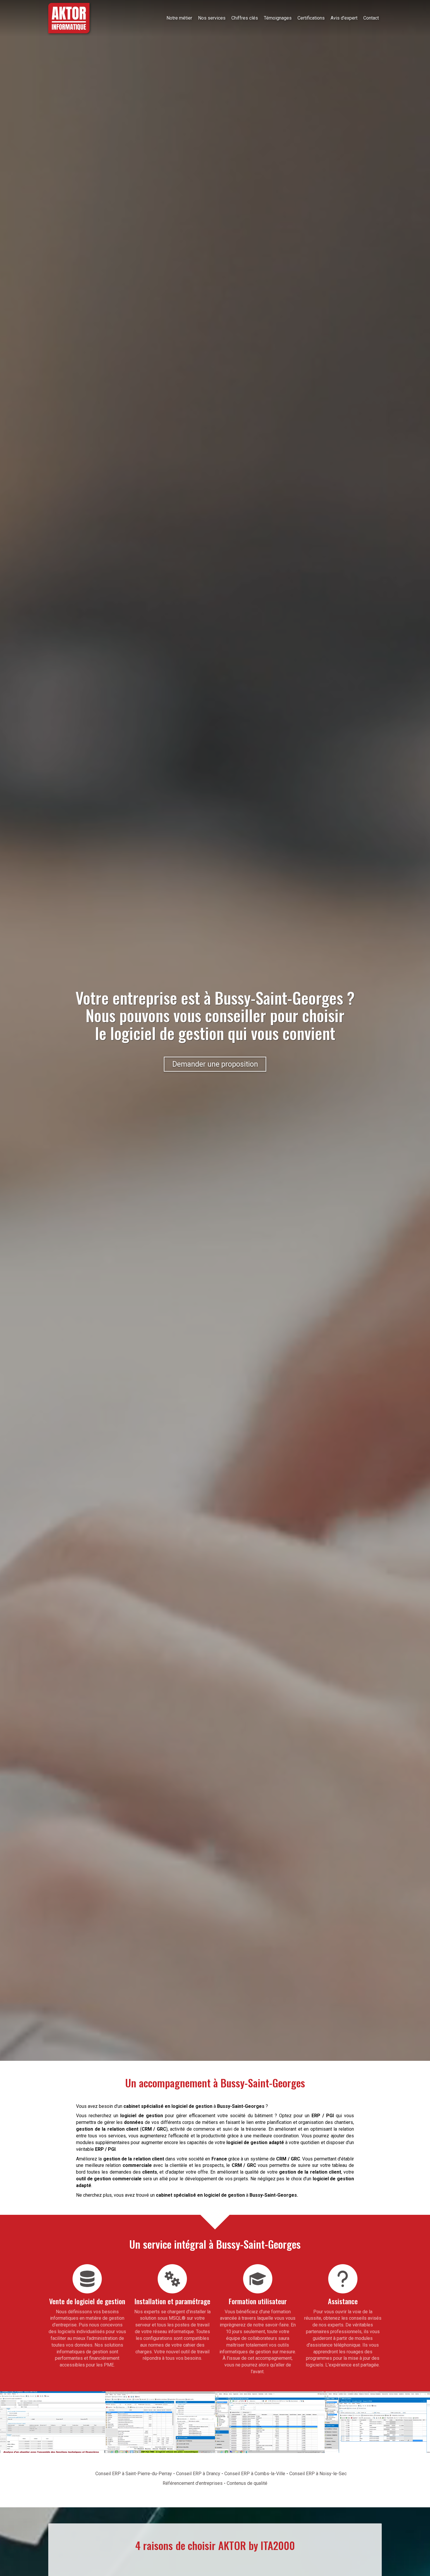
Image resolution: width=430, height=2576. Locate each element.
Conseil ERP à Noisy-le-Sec (318, 2474)
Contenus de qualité (247, 2483)
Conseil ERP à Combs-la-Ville (255, 2474)
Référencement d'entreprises (193, 2483)
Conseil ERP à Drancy (198, 2474)
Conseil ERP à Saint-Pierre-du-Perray (134, 2474)
